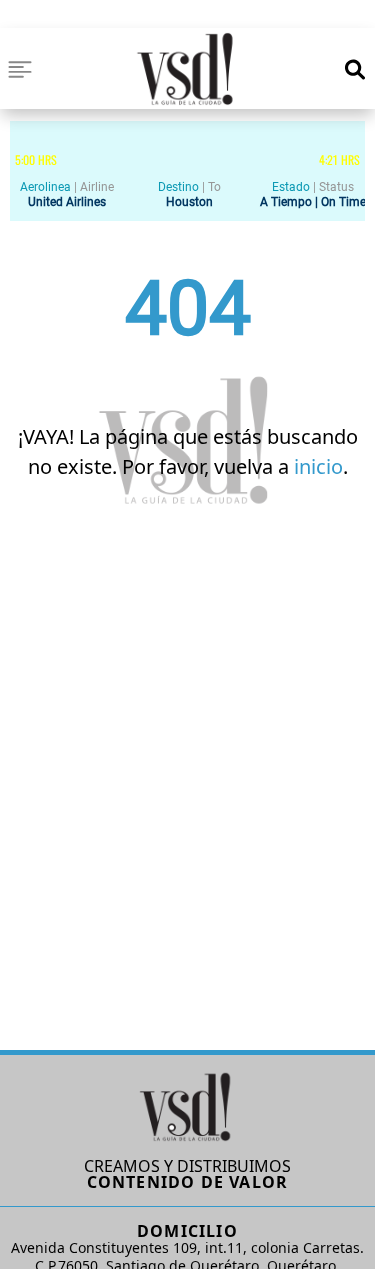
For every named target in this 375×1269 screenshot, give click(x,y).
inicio (318, 466)
